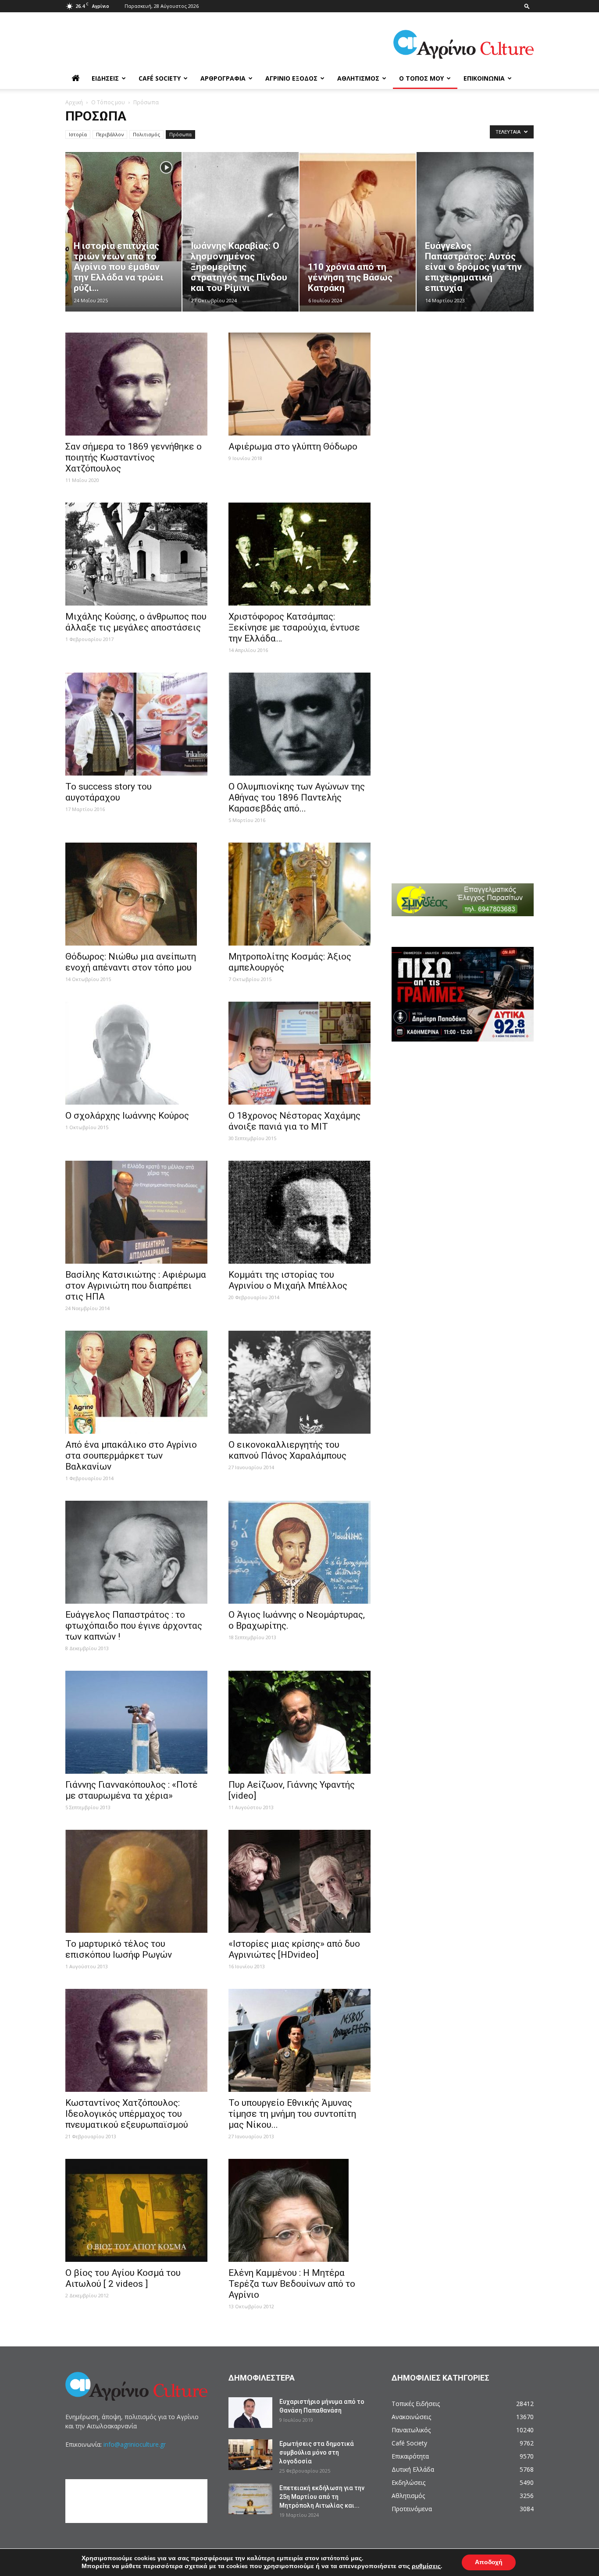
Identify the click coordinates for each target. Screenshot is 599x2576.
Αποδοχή (489, 2562)
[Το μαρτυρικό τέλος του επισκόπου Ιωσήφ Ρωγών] (136, 1881)
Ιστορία (78, 134)
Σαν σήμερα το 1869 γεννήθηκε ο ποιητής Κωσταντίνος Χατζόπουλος (134, 457)
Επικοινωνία (484, 78)
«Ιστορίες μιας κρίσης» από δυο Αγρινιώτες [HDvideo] (294, 1949)
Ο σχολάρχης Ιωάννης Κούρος (127, 1116)
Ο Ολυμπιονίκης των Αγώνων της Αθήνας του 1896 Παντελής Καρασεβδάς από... (297, 797)
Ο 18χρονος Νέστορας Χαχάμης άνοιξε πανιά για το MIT (294, 1121)
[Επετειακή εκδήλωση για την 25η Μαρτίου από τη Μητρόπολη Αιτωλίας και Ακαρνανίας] (250, 2499)
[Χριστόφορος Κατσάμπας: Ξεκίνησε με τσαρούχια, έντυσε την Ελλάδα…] (299, 554)
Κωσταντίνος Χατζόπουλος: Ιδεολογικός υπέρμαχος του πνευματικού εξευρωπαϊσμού (127, 2114)
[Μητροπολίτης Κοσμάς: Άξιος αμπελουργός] (299, 894)
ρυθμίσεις (426, 2566)
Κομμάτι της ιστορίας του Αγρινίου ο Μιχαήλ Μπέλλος (288, 1280)
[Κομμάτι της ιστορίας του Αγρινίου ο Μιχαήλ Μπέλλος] (299, 1212)
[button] (527, 6)
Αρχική (74, 102)
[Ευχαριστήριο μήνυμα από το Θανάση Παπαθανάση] (250, 2413)
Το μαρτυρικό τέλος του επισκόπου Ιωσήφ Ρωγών (119, 1949)
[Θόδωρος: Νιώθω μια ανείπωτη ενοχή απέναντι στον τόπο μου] (136, 894)
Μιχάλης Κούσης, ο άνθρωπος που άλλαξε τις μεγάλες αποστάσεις (136, 622)
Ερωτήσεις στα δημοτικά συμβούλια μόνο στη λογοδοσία (317, 2452)
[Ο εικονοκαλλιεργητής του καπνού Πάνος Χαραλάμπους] (299, 1382)
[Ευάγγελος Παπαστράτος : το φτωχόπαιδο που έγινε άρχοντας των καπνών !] (136, 1552)
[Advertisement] (468, 381)
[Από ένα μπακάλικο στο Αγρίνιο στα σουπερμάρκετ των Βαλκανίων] (136, 1382)
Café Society (160, 78)
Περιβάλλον (110, 134)
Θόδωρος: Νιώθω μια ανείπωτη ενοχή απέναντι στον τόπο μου (131, 962)
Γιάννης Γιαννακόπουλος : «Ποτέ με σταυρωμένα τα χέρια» (132, 1790)
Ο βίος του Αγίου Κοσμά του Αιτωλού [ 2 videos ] (123, 2278)
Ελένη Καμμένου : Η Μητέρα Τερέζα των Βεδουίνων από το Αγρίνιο (292, 2284)
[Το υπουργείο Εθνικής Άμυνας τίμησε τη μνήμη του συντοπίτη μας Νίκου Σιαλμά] (299, 2040)
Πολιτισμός (146, 134)
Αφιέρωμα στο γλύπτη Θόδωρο (293, 446)
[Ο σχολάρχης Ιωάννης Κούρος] (136, 1053)
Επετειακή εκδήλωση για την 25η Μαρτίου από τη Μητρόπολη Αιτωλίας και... (322, 2497)
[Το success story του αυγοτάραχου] (136, 724)
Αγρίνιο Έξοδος (291, 78)
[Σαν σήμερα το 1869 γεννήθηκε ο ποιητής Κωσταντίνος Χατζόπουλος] (136, 384)
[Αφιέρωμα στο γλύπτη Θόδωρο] (299, 384)
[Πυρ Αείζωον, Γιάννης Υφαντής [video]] (299, 1722)
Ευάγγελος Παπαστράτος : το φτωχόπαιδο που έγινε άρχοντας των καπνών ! (134, 1626)
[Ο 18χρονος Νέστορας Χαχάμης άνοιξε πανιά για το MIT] (299, 1053)
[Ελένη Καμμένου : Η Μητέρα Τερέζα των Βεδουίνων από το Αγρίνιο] (299, 2210)
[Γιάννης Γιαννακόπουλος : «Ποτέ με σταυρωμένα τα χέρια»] (136, 1722)
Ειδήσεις (105, 78)
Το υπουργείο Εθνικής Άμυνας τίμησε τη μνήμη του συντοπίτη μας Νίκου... (292, 2114)
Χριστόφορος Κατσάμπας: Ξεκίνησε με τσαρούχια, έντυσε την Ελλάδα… (294, 627)
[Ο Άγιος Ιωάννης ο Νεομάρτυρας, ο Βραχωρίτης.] (299, 1552)
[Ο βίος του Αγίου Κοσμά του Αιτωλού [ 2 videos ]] (136, 2210)
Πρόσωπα (180, 134)
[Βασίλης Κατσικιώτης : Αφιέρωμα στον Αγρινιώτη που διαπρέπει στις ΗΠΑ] (136, 1212)
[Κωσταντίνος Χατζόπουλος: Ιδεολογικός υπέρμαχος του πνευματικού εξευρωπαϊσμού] (136, 2040)
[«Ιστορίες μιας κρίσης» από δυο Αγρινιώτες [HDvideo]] (299, 1881)
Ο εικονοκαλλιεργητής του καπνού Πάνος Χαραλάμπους (287, 1450)
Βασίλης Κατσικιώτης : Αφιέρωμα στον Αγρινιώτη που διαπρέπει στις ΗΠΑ (136, 1286)
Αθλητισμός (358, 78)
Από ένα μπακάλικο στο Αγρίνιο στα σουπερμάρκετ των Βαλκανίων (131, 1456)
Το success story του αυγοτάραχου (109, 792)
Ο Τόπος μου (421, 78)
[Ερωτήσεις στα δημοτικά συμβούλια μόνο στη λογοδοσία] (250, 2455)
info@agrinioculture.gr (135, 2444)
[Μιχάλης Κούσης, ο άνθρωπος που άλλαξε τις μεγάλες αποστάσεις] (136, 554)
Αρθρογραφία (223, 78)
